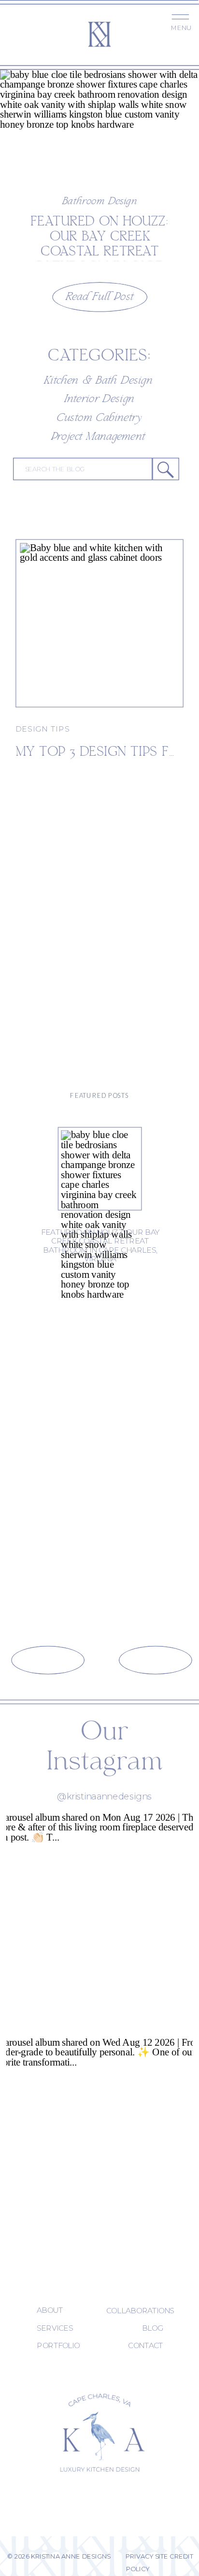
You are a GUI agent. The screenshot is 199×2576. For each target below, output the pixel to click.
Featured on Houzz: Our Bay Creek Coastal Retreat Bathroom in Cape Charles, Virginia (100, 251)
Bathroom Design (100, 202)
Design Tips (43, 729)
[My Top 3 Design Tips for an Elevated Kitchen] (99, 623)
